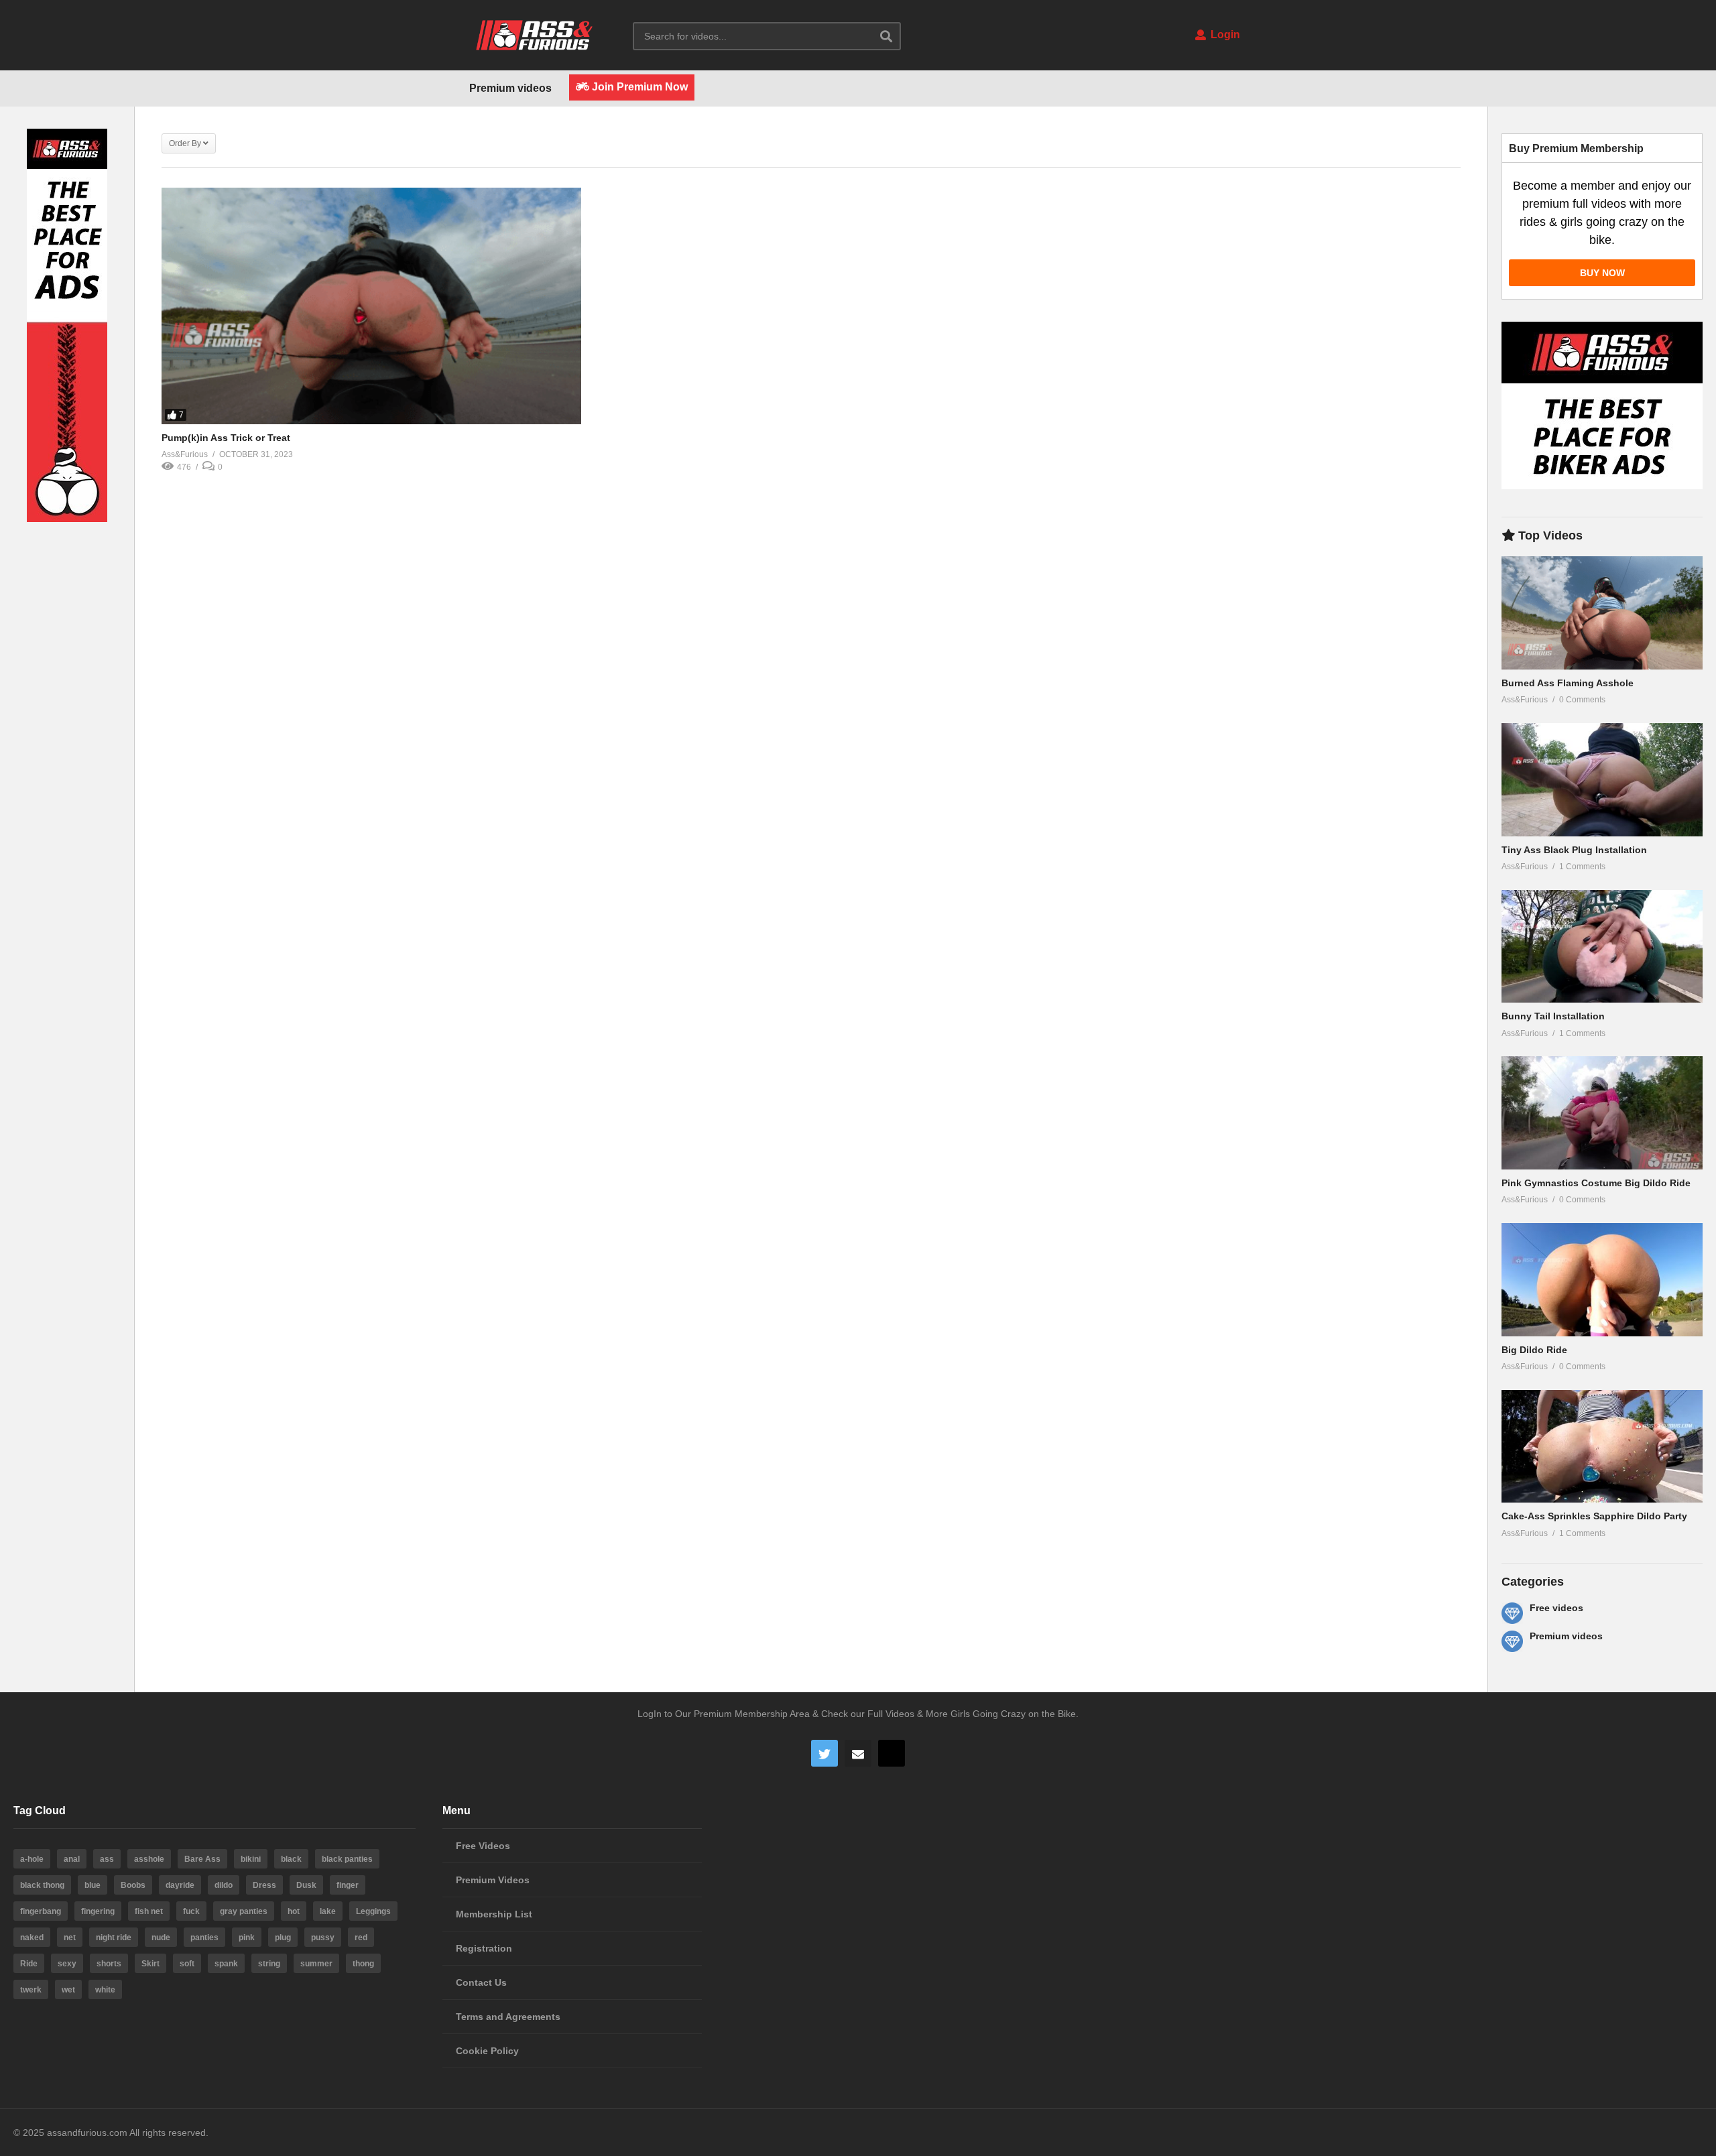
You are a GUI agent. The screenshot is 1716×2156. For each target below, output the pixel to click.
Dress (264, 1885)
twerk (31, 1990)
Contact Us (481, 1982)
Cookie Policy (487, 2051)
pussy (323, 1938)
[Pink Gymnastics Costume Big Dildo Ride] (1602, 1113)
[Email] (858, 1753)
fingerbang (41, 1911)
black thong (42, 1885)
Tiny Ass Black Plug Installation (1574, 850)
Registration (484, 1948)
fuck (191, 1911)
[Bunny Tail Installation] (1602, 947)
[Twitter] (824, 1753)
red (361, 1938)
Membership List (494, 1914)
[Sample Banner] (67, 519)
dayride (180, 1885)
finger (348, 1885)
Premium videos (510, 88)
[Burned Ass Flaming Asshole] (1602, 613)
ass (107, 1859)
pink (247, 1938)
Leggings (373, 1911)
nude (161, 1938)
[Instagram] (892, 1753)
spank (226, 1964)
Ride (29, 1964)
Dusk (306, 1885)
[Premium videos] (1512, 1641)
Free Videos (483, 1846)
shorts (109, 1964)
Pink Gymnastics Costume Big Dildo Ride (1596, 1183)
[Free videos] (1512, 1613)
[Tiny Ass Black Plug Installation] (1602, 780)
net (70, 1938)
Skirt (150, 1964)
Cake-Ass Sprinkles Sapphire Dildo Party (1594, 1516)
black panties (347, 1859)
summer (316, 1964)
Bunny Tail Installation (1553, 1016)
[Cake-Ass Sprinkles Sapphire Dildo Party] (1602, 1447)
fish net (149, 1911)
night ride (114, 1938)
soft (187, 1964)
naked (32, 1938)
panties (204, 1938)
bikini (251, 1859)
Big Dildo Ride (1534, 1350)
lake (328, 1911)
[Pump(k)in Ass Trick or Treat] (371, 306)
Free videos (1556, 1608)
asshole (149, 1859)
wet (68, 1990)
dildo (224, 1885)
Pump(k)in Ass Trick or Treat (226, 438)
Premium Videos (493, 1880)
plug (283, 1938)
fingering (98, 1911)
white (105, 1990)
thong (363, 1964)
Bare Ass (202, 1859)
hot (294, 1911)
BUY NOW (1602, 273)
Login (1224, 35)
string (269, 1964)
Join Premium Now (638, 87)
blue (93, 1885)
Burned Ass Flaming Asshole (1568, 683)
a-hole (32, 1859)
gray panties (244, 1911)
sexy (67, 1964)
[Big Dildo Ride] (1602, 1280)
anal (72, 1859)
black (291, 1859)
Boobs (133, 1885)
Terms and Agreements (508, 2017)
